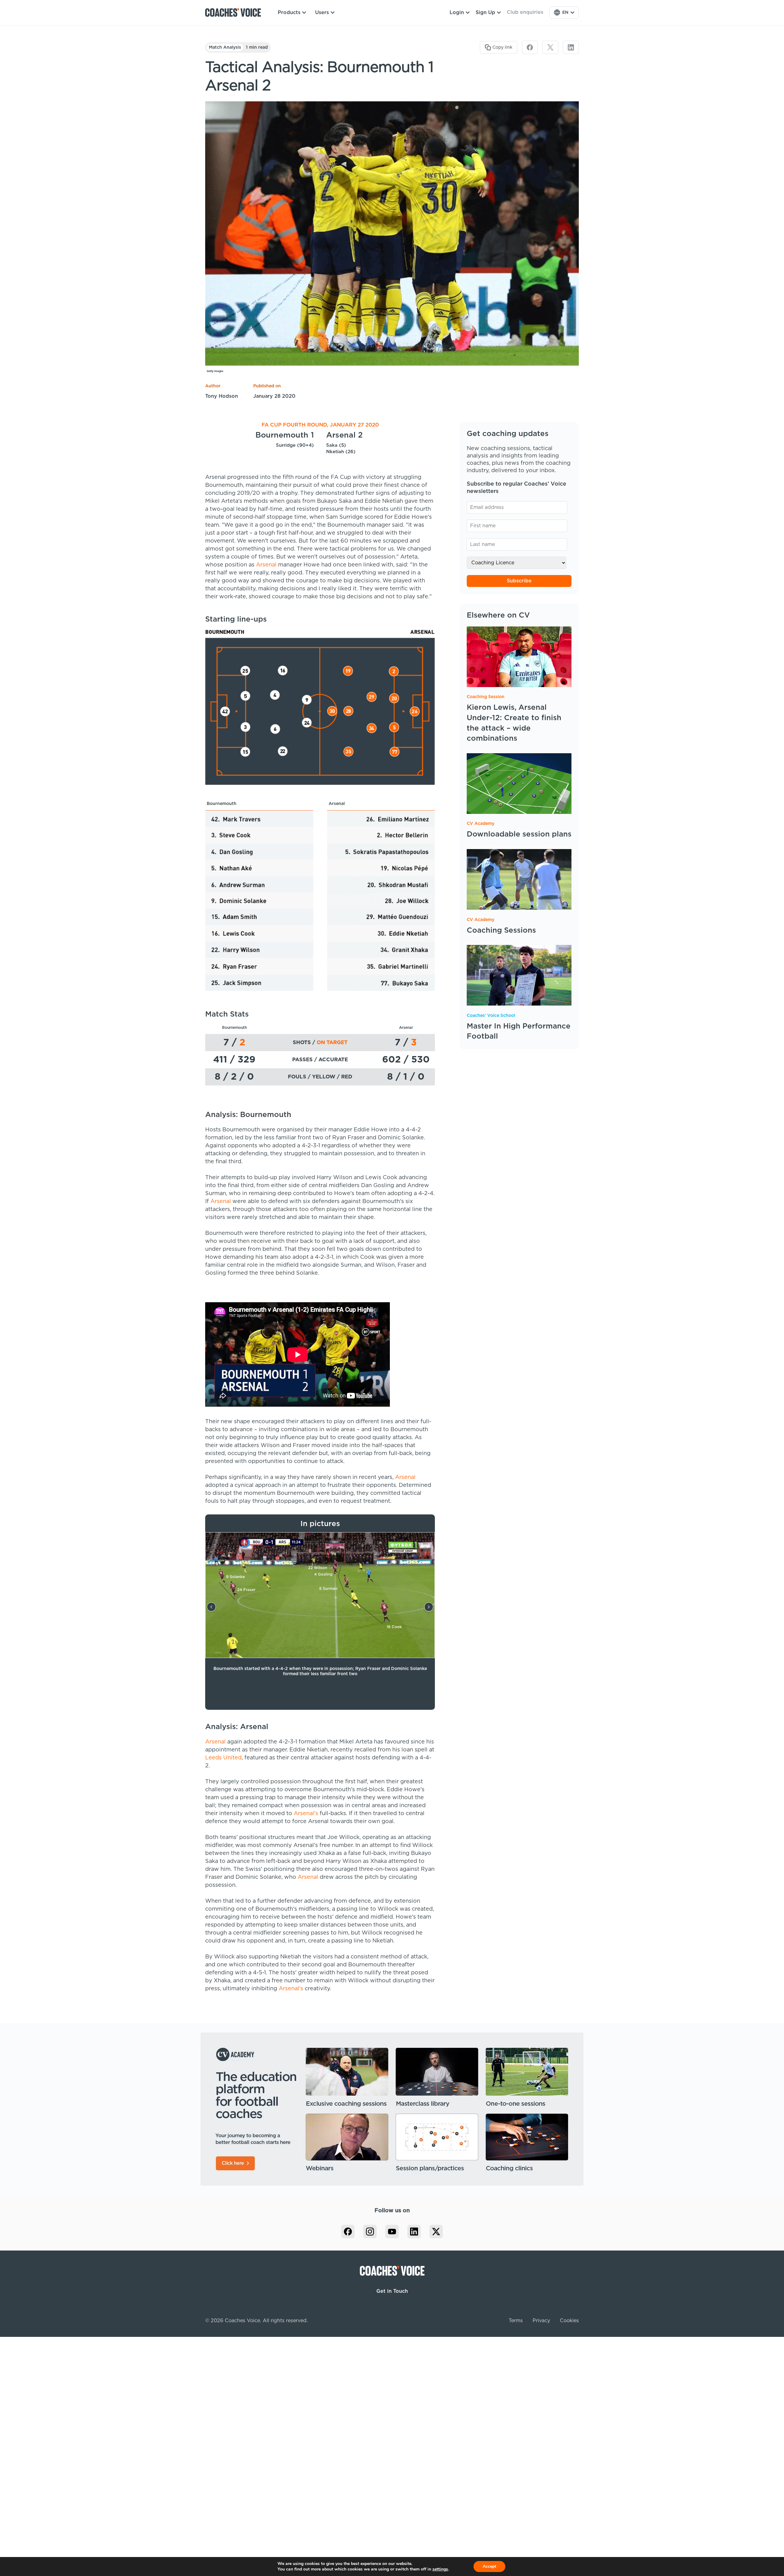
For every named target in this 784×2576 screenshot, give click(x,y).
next (429, 1607)
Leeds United (223, 1758)
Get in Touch (392, 2291)
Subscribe (519, 581)
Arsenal (266, 565)
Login (457, 13)
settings (440, 2569)
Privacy (541, 2321)
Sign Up (485, 13)
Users (322, 13)
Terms (516, 2321)
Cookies (569, 2321)
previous (211, 1607)
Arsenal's (306, 1814)
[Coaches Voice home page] (235, 13)
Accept (489, 2566)
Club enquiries (525, 12)
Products (289, 13)
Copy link (502, 47)
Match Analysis (225, 47)
